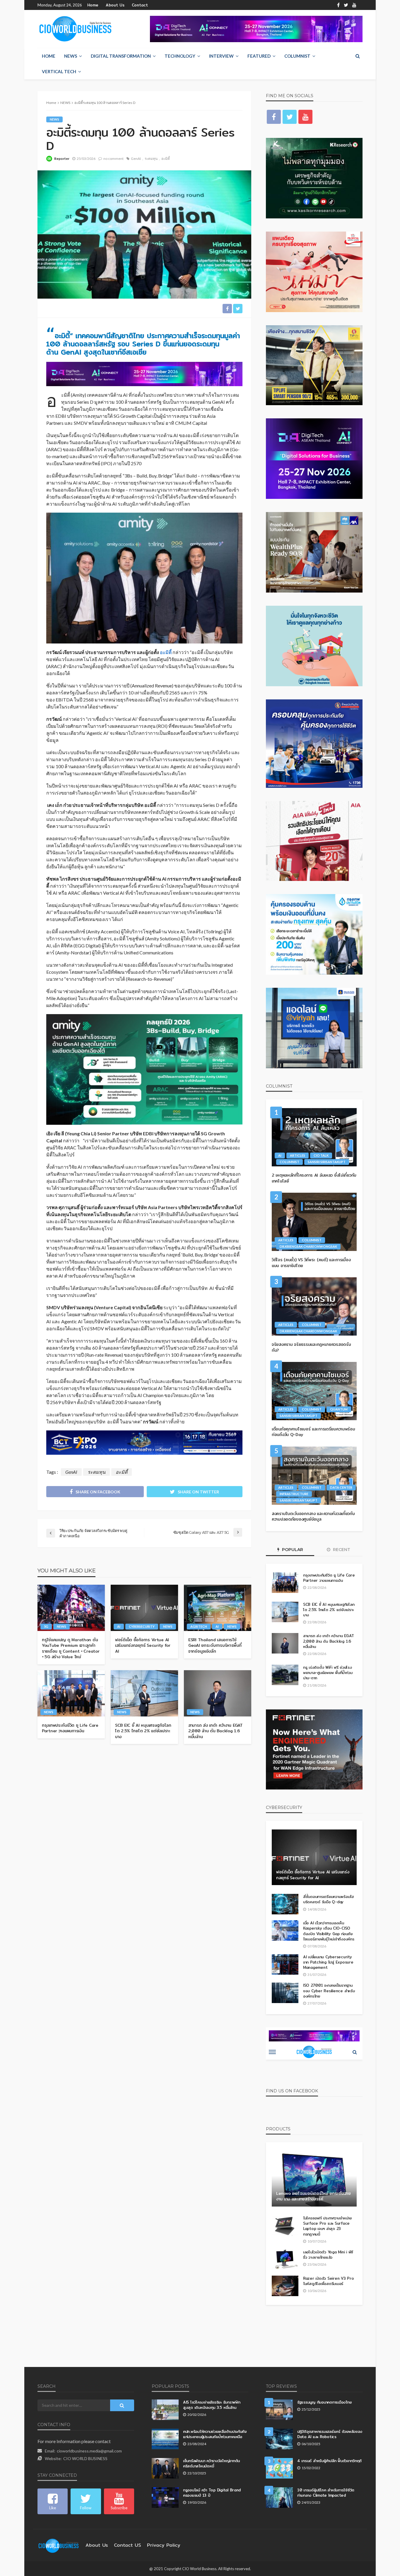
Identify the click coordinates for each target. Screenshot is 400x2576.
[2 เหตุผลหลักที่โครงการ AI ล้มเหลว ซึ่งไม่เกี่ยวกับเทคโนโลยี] (314, 1137)
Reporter (62, 159)
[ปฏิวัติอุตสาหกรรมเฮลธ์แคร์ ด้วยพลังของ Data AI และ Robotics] (279, 2439)
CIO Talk (321, 1155)
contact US (128, 2545)
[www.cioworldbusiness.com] (59, 2545)
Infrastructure (294, 1494)
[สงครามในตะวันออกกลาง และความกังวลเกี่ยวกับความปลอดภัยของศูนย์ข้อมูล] (314, 1476)
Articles (298, 1155)
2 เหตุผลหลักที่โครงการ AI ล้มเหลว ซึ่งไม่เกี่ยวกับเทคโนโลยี (314, 1178)
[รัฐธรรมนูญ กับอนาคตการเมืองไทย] (279, 2410)
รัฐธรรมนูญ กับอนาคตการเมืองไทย (324, 2402)
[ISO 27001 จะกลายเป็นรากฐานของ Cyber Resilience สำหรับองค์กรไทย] (285, 1993)
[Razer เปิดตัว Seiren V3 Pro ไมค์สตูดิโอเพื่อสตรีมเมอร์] (285, 2286)
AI (119, 1626)
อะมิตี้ (166, 159)
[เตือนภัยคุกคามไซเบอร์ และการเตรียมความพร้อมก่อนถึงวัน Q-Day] (314, 1391)
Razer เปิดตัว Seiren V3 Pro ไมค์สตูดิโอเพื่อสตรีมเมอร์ (329, 2281)
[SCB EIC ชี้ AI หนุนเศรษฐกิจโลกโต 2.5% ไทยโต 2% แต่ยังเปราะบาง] (144, 1693)
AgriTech (199, 1626)
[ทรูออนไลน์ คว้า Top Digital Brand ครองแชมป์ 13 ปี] (165, 2498)
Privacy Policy (164, 2545)
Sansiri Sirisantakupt (327, 1162)
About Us (115, 5)
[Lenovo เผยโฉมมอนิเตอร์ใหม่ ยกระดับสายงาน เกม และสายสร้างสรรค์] (314, 2179)
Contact (140, 5)
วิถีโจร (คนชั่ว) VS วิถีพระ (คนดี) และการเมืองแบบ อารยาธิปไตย (311, 1263)
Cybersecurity (142, 1626)
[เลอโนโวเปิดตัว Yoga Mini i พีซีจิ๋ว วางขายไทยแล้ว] (285, 2260)
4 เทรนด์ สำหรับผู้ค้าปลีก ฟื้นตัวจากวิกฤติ (329, 2461)
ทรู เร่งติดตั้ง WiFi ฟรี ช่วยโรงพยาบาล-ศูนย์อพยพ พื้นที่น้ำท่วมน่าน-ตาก (328, 1673)
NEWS (71, 56)
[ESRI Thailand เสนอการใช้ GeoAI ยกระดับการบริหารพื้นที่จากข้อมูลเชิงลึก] (218, 1608)
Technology (180, 56)
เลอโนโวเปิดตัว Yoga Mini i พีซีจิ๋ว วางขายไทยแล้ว (328, 2255)
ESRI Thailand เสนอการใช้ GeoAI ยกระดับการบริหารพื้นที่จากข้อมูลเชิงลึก (215, 1646)
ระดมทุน (151, 159)
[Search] (358, 56)
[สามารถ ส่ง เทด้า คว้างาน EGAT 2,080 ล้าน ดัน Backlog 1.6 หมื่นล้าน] (218, 1693)
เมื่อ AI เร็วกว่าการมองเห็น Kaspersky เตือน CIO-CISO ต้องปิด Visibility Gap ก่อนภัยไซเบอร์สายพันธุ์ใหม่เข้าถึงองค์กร (329, 1931)
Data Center (341, 1487)
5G (46, 1626)
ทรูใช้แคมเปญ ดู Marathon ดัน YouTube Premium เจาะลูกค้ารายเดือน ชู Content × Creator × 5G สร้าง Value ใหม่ (71, 1649)
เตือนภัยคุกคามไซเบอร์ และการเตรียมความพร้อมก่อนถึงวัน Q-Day (313, 1432)
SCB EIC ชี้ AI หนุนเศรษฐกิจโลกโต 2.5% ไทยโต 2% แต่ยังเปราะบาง (143, 1731)
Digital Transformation (121, 56)
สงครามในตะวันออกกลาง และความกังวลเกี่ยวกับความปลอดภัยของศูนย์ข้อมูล (313, 1517)
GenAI (136, 159)
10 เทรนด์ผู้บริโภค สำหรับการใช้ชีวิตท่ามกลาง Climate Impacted (326, 2493)
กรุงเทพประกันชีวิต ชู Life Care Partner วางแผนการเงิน (70, 1728)
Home (93, 5)
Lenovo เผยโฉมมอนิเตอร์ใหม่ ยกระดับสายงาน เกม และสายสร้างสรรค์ (313, 2196)
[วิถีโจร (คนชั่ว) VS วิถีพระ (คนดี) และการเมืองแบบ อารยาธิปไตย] (314, 1222)
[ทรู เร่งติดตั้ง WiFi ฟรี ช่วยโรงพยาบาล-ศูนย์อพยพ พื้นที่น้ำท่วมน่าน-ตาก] (285, 1675)
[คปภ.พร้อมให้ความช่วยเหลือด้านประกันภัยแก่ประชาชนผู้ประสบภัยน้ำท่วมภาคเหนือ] (165, 2439)
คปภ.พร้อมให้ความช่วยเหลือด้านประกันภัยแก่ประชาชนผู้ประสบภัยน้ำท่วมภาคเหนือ (215, 2434)
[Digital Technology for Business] (75, 29)
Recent (341, 1550)
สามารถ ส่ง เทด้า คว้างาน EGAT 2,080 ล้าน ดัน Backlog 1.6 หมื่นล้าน (216, 1731)
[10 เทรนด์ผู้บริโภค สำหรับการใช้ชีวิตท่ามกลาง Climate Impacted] (279, 2498)
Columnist (297, 56)
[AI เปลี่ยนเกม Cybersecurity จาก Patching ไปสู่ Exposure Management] (285, 1964)
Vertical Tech (59, 71)
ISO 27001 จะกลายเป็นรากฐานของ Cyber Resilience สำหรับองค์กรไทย (329, 1991)
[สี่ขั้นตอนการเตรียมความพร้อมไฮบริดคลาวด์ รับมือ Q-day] (285, 1904)
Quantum (339, 1409)
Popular (292, 1550)
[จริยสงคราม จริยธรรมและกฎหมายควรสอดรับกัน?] (314, 1306)
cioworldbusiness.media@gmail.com (89, 2451)
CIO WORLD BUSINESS (85, 2458)
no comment (113, 159)
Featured (259, 56)
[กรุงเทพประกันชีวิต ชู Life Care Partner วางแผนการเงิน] (71, 1693)
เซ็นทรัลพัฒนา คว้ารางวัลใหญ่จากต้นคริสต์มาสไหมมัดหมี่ (211, 2463)
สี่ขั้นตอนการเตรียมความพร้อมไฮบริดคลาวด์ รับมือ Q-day (328, 1899)
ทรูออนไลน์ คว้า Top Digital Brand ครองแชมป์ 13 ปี (212, 2493)
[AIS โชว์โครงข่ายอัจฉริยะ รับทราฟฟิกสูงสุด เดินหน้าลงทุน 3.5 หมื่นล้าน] (165, 2410)
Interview (221, 56)
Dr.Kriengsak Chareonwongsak (308, 1246)
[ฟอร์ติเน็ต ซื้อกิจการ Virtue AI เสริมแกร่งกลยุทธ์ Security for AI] (144, 1608)
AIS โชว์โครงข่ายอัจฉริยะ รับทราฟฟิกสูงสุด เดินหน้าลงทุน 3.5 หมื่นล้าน (212, 2405)
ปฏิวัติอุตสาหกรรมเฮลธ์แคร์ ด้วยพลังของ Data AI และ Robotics (330, 2434)
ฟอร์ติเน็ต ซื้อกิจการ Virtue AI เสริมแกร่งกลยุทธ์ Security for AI (143, 1646)
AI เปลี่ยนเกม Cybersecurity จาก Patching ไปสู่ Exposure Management (328, 1962)
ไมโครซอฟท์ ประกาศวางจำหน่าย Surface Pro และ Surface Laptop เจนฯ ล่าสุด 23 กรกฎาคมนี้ (327, 2226)
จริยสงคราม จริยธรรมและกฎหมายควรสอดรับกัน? (311, 1347)
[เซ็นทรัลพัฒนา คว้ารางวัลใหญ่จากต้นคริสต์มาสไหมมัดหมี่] (165, 2468)
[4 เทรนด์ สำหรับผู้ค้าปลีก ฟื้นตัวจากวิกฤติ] (279, 2468)
